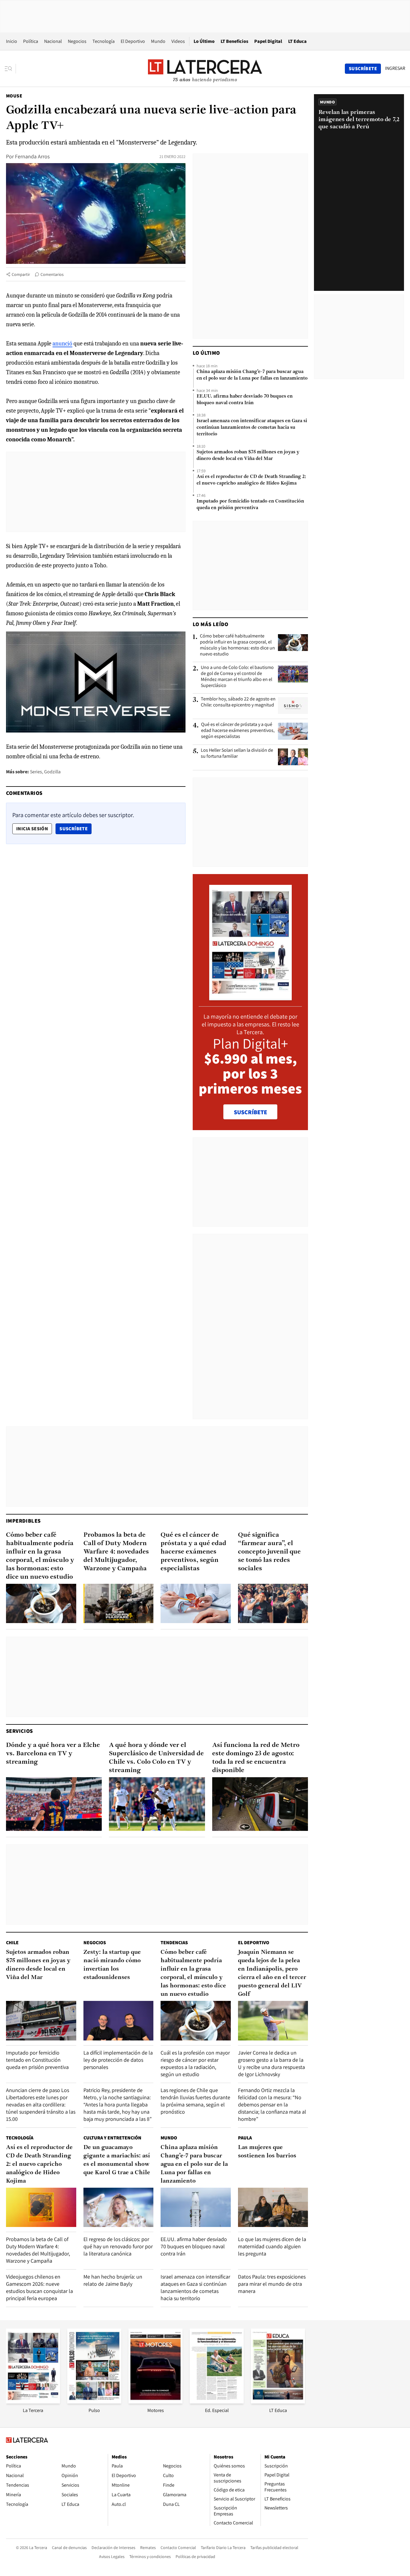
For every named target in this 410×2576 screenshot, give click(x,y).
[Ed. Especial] (217, 2402)
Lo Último (204, 41)
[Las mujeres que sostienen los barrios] (273, 2207)
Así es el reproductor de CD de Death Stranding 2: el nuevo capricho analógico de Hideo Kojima (251, 480)
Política (31, 41)
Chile (12, 1943)
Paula (245, 2138)
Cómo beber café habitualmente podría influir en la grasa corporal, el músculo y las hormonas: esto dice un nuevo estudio (237, 645)
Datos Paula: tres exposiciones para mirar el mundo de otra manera (272, 2284)
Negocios (77, 41)
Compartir (21, 274)
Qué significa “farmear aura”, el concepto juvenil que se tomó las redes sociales (269, 1552)
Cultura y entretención (112, 2138)
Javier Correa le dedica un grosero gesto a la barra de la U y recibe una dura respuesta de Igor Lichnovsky (271, 2063)
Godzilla (52, 772)
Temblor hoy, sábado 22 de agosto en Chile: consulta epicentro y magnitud (238, 702)
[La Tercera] (33, 2402)
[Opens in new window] (155, 2402)
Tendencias (174, 1943)
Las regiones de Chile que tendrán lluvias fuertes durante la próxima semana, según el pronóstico (195, 2101)
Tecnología (104, 41)
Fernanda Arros (32, 156)
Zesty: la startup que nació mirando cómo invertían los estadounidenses (112, 1965)
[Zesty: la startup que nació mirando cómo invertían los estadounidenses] (119, 2021)
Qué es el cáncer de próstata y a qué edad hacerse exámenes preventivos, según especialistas (238, 730)
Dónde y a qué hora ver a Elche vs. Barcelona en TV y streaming (53, 1754)
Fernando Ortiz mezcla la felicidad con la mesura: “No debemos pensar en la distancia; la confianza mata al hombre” (272, 2104)
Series (36, 772)
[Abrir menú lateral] (10, 69)
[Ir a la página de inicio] (205, 68)
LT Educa (297, 41)
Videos (178, 41)
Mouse (14, 96)
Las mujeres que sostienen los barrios (267, 2152)
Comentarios (52, 274)
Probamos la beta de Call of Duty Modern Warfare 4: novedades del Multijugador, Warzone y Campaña (116, 1552)
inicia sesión (32, 829)
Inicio (12, 41)
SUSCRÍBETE (250, 1112)
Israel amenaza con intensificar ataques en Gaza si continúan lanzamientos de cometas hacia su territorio (252, 428)
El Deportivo (133, 41)
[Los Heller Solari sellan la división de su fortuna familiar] (293, 757)
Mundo (158, 41)
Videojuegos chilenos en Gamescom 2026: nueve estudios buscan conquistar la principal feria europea (39, 2287)
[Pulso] (94, 2402)
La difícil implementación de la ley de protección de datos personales (118, 2060)
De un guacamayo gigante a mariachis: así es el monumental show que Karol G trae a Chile (117, 2160)
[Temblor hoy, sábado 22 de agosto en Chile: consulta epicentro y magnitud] (293, 706)
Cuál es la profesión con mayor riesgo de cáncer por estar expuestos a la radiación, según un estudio (195, 2063)
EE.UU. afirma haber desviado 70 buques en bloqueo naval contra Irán (245, 400)
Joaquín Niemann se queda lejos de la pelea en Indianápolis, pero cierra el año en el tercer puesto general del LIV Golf (272, 1973)
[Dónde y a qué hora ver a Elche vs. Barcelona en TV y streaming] (54, 1804)
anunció (62, 343)
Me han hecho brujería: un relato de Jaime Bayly (113, 2280)
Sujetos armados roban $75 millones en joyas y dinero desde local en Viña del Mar (248, 455)
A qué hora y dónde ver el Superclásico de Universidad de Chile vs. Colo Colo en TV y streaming (156, 1758)
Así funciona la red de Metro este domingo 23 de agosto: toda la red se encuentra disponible (256, 1758)
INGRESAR (395, 68)
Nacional (53, 41)
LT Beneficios (234, 41)
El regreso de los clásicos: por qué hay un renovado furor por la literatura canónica (118, 2246)
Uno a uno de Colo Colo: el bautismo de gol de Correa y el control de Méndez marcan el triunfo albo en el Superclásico (237, 676)
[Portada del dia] (250, 997)
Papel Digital (268, 41)
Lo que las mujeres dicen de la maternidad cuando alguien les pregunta (272, 2246)
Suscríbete (75, 828)
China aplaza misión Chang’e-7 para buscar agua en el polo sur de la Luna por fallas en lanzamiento (252, 375)
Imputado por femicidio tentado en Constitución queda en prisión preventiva (250, 505)
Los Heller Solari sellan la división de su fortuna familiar (237, 753)
